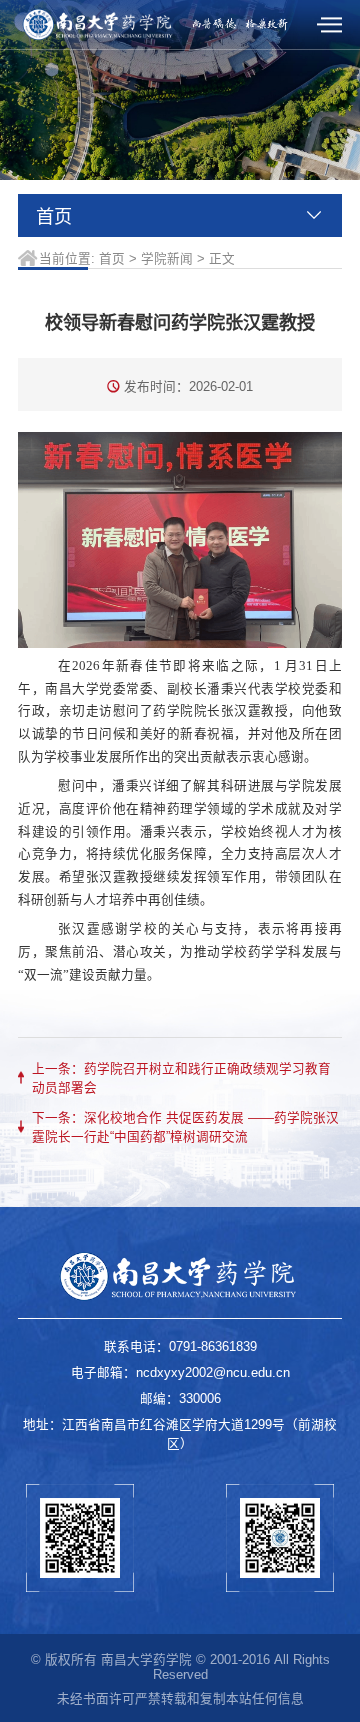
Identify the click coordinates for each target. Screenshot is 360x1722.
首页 (112, 259)
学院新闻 (167, 259)
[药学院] (99, 24)
